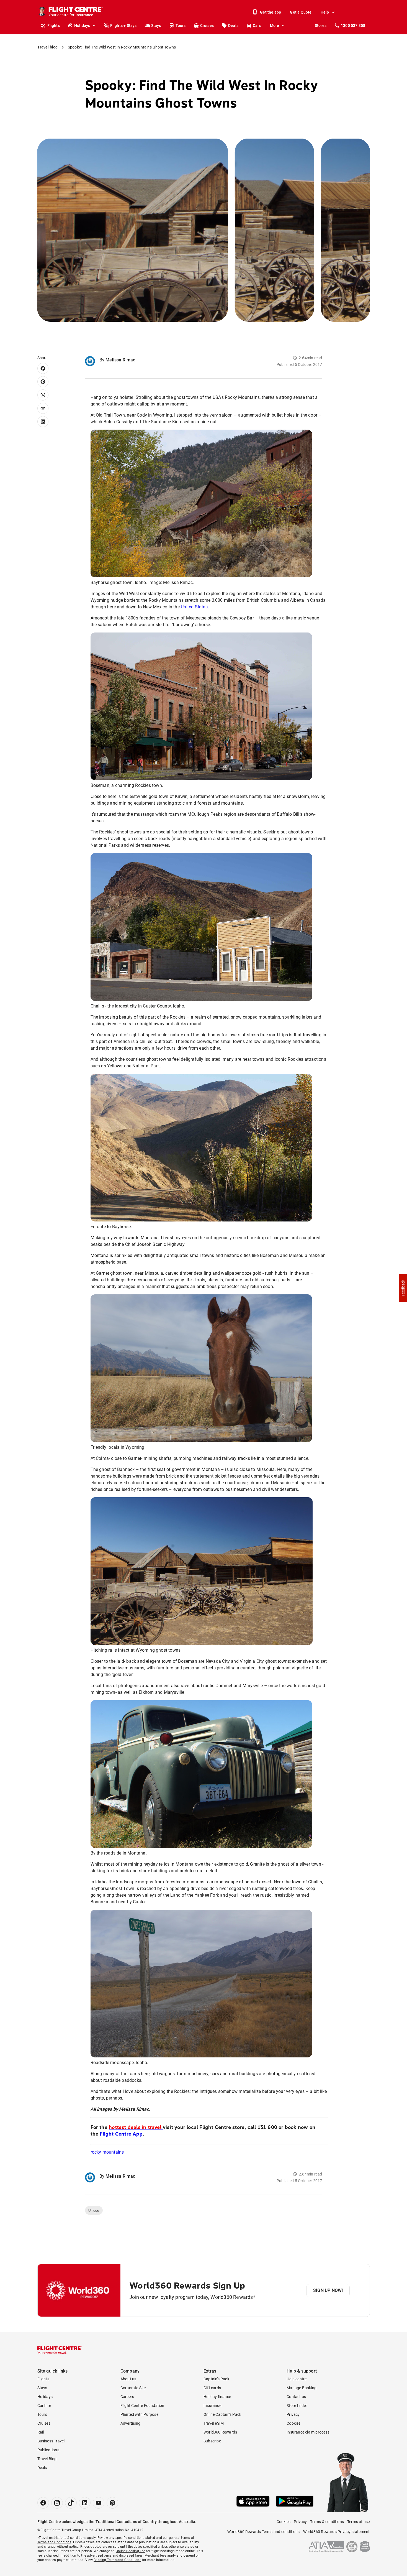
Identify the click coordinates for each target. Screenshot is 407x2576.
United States (194, 607)
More (275, 25)
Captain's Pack (216, 2379)
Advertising (130, 2423)
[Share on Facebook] (43, 368)
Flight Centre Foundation (142, 2406)
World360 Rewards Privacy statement (337, 2532)
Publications (48, 2450)
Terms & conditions (327, 2522)
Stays (156, 25)
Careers (127, 2397)
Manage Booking (302, 2388)
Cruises (207, 25)
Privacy (293, 2414)
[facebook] (43, 2503)
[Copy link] (43, 408)
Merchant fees (155, 2555)
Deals (233, 25)
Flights (54, 25)
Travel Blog (47, 2459)
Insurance (212, 2406)
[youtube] (99, 2503)
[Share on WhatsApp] (43, 395)
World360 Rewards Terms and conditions (263, 2532)
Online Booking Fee (131, 2551)
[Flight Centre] (60, 2350)
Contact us (296, 2397)
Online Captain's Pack (222, 2414)
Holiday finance (217, 2397)
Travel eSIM (214, 2423)
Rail (41, 2432)
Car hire (44, 2406)
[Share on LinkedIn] (43, 422)
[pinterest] (112, 2503)
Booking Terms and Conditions (117, 2560)
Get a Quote (301, 12)
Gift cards (212, 2388)
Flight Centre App (121, 2134)
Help (325, 12)
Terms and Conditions (54, 2542)
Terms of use (358, 2522)
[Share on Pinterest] (43, 382)
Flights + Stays (123, 25)
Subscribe (212, 2441)
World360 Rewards (220, 2432)
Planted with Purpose (139, 2414)
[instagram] (57, 2503)
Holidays (82, 25)
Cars (257, 25)
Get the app (271, 12)
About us (128, 2379)
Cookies (293, 2423)
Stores (321, 25)
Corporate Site (133, 2388)
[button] (403, 1288)
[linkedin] (85, 2503)
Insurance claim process (308, 2432)
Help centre (297, 2379)
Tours (181, 25)
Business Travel (51, 2441)
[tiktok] (71, 2503)
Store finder (297, 2406)
